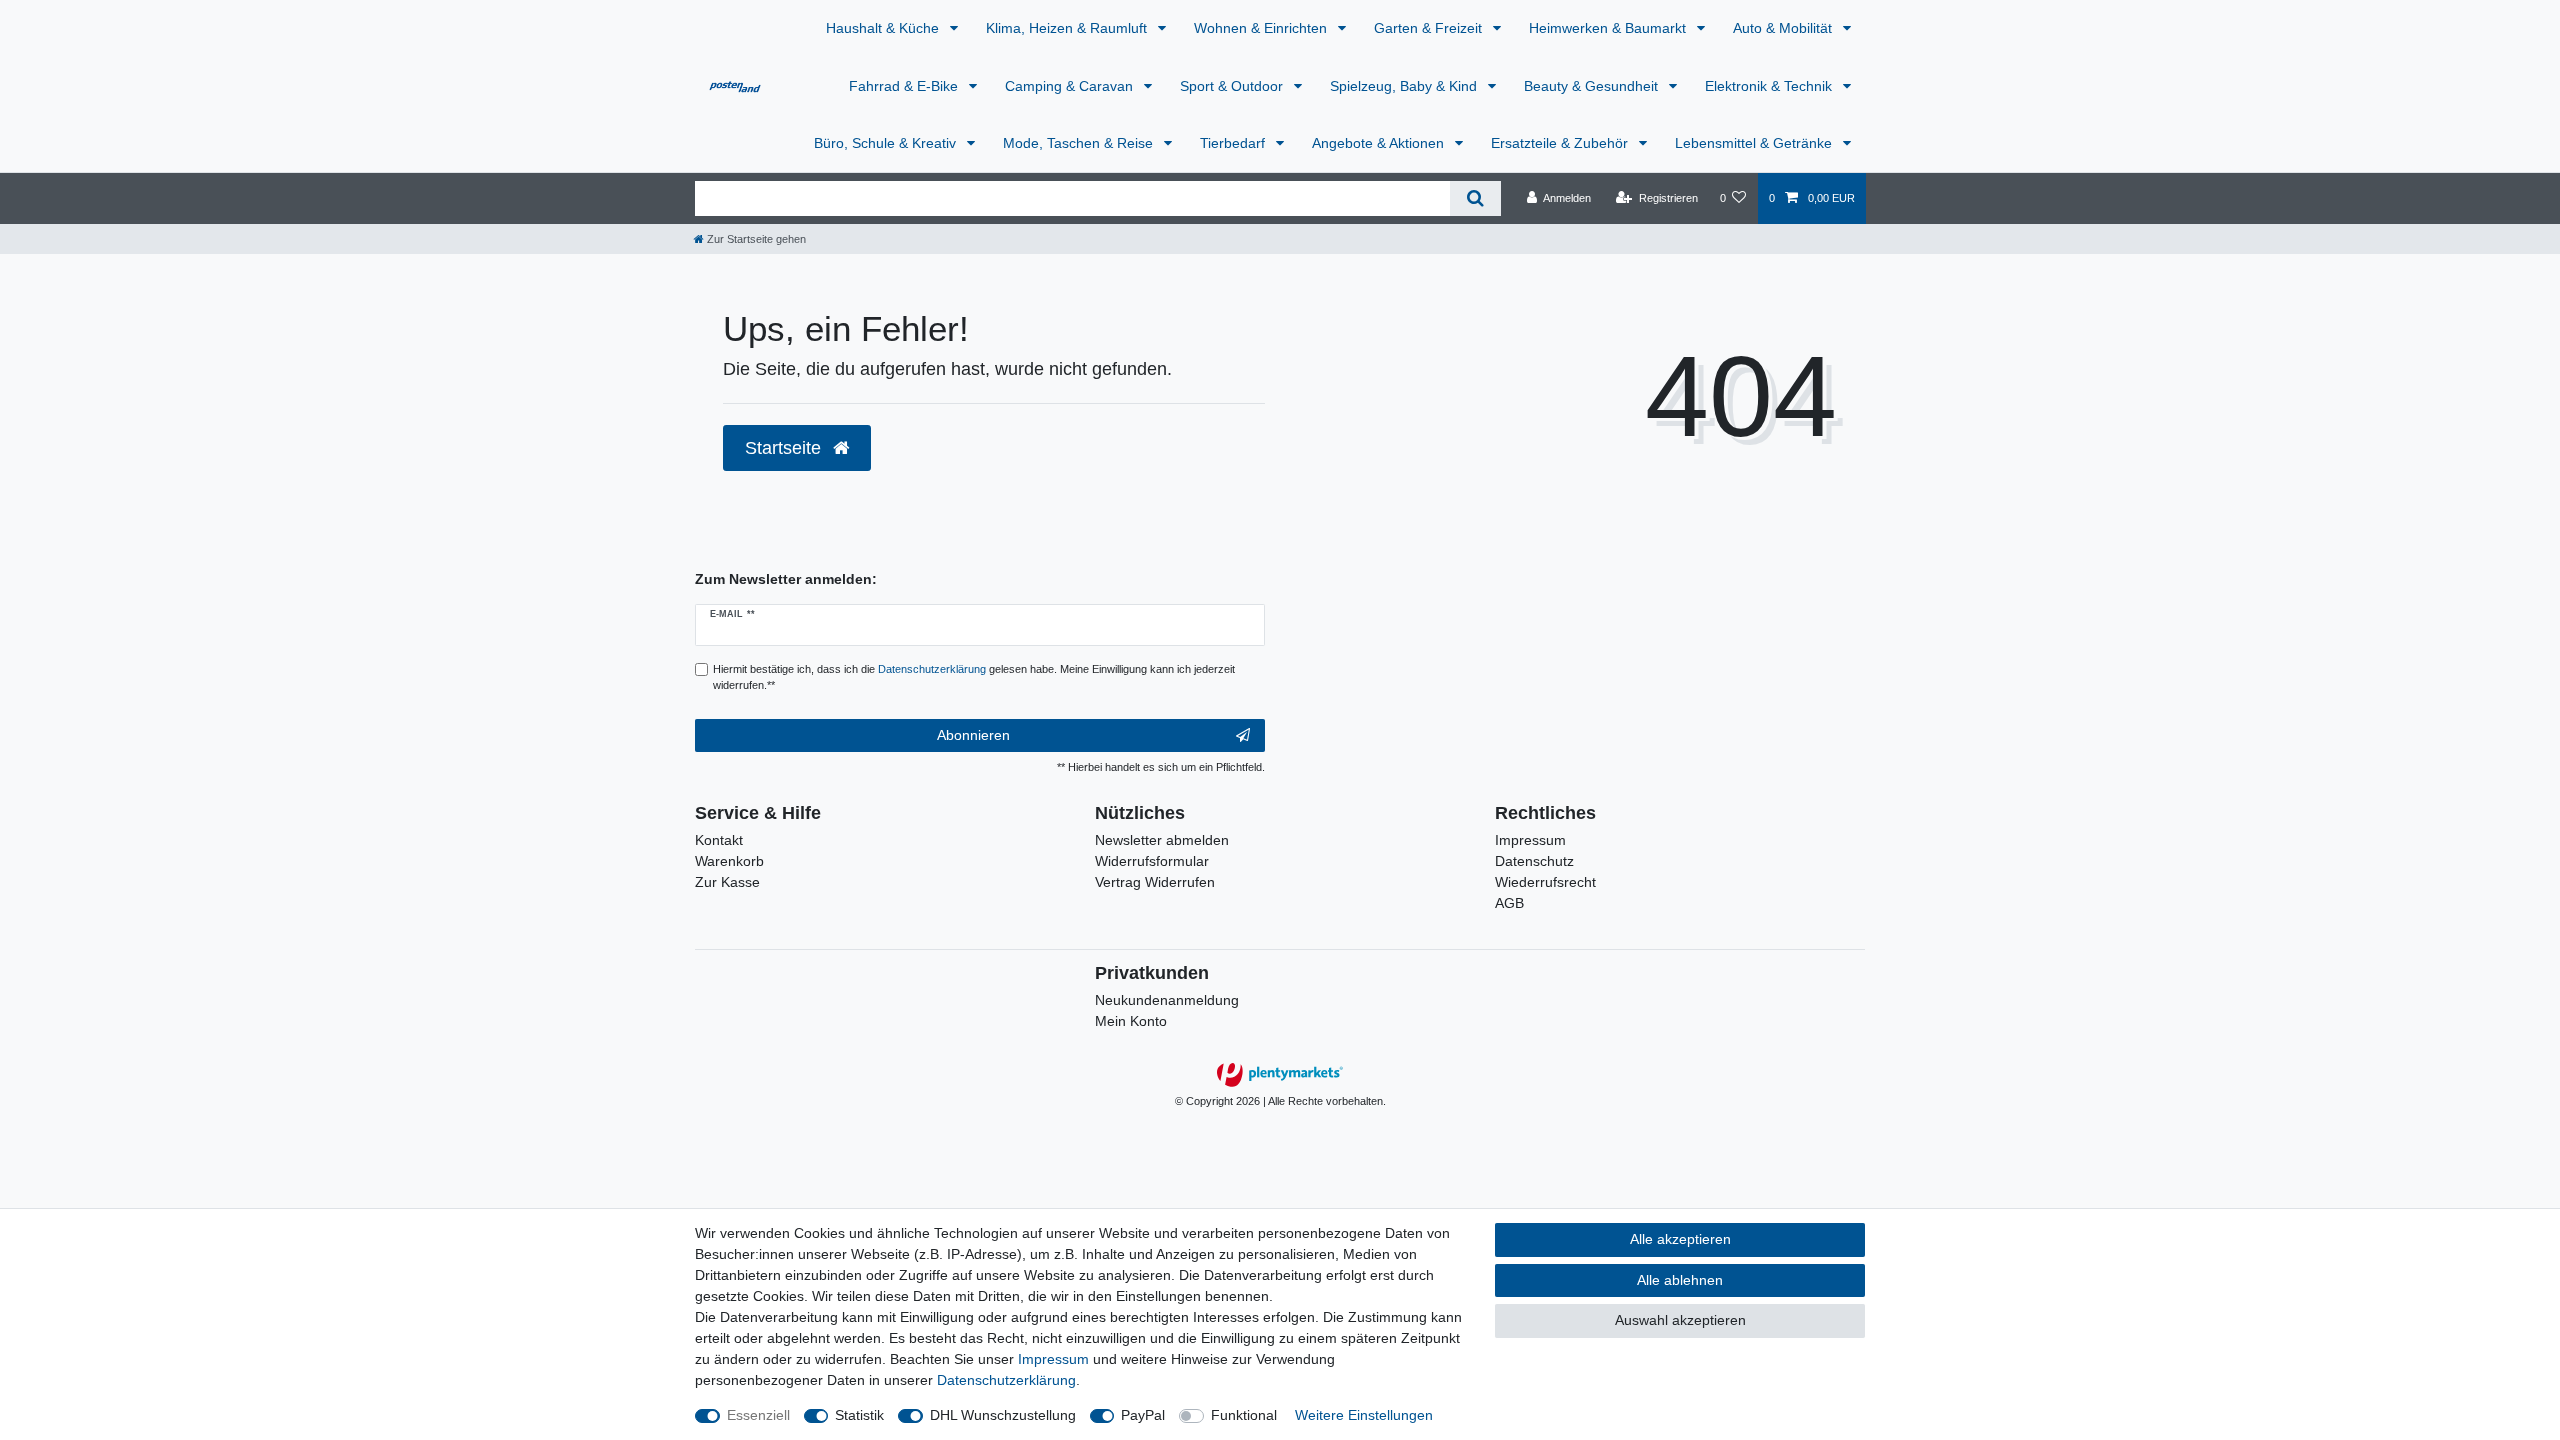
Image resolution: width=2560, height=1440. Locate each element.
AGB (1509, 903)
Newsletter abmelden (1162, 840)
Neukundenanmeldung (1167, 1000)
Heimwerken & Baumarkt (1609, 28)
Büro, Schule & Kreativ (887, 143)
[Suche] (1475, 198)
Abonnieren (973, 735)
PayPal (1143, 1415)
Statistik (859, 1415)
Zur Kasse (727, 882)
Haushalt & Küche (884, 28)
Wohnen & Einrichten (1262, 28)
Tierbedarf (1234, 143)
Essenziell (758, 1415)
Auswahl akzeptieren (1680, 1320)
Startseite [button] (785, 448)
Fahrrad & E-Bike (905, 86)
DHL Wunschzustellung (1003, 1415)
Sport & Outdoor (1233, 86)
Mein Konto (1131, 1021)
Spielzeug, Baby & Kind (1405, 86)
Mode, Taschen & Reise (1080, 143)
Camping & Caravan (1071, 86)
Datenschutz (1534, 861)
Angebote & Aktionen (1380, 143)
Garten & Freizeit (1430, 28)
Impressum (1530, 840)
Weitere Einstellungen (1364, 1415)
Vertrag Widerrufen (1155, 882)
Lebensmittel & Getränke (1755, 143)
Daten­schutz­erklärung (1006, 1380)
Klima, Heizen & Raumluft (1068, 28)
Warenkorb (729, 861)
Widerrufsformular (1152, 861)
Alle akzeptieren (1680, 1239)
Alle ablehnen (1680, 1280)
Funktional (1244, 1415)
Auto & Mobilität (1784, 28)
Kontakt (719, 840)
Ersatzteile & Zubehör (1561, 143)
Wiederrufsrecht (1545, 882)
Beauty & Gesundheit (1593, 86)
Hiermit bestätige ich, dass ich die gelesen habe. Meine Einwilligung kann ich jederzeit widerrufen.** (974, 677)
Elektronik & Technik (1770, 86)
